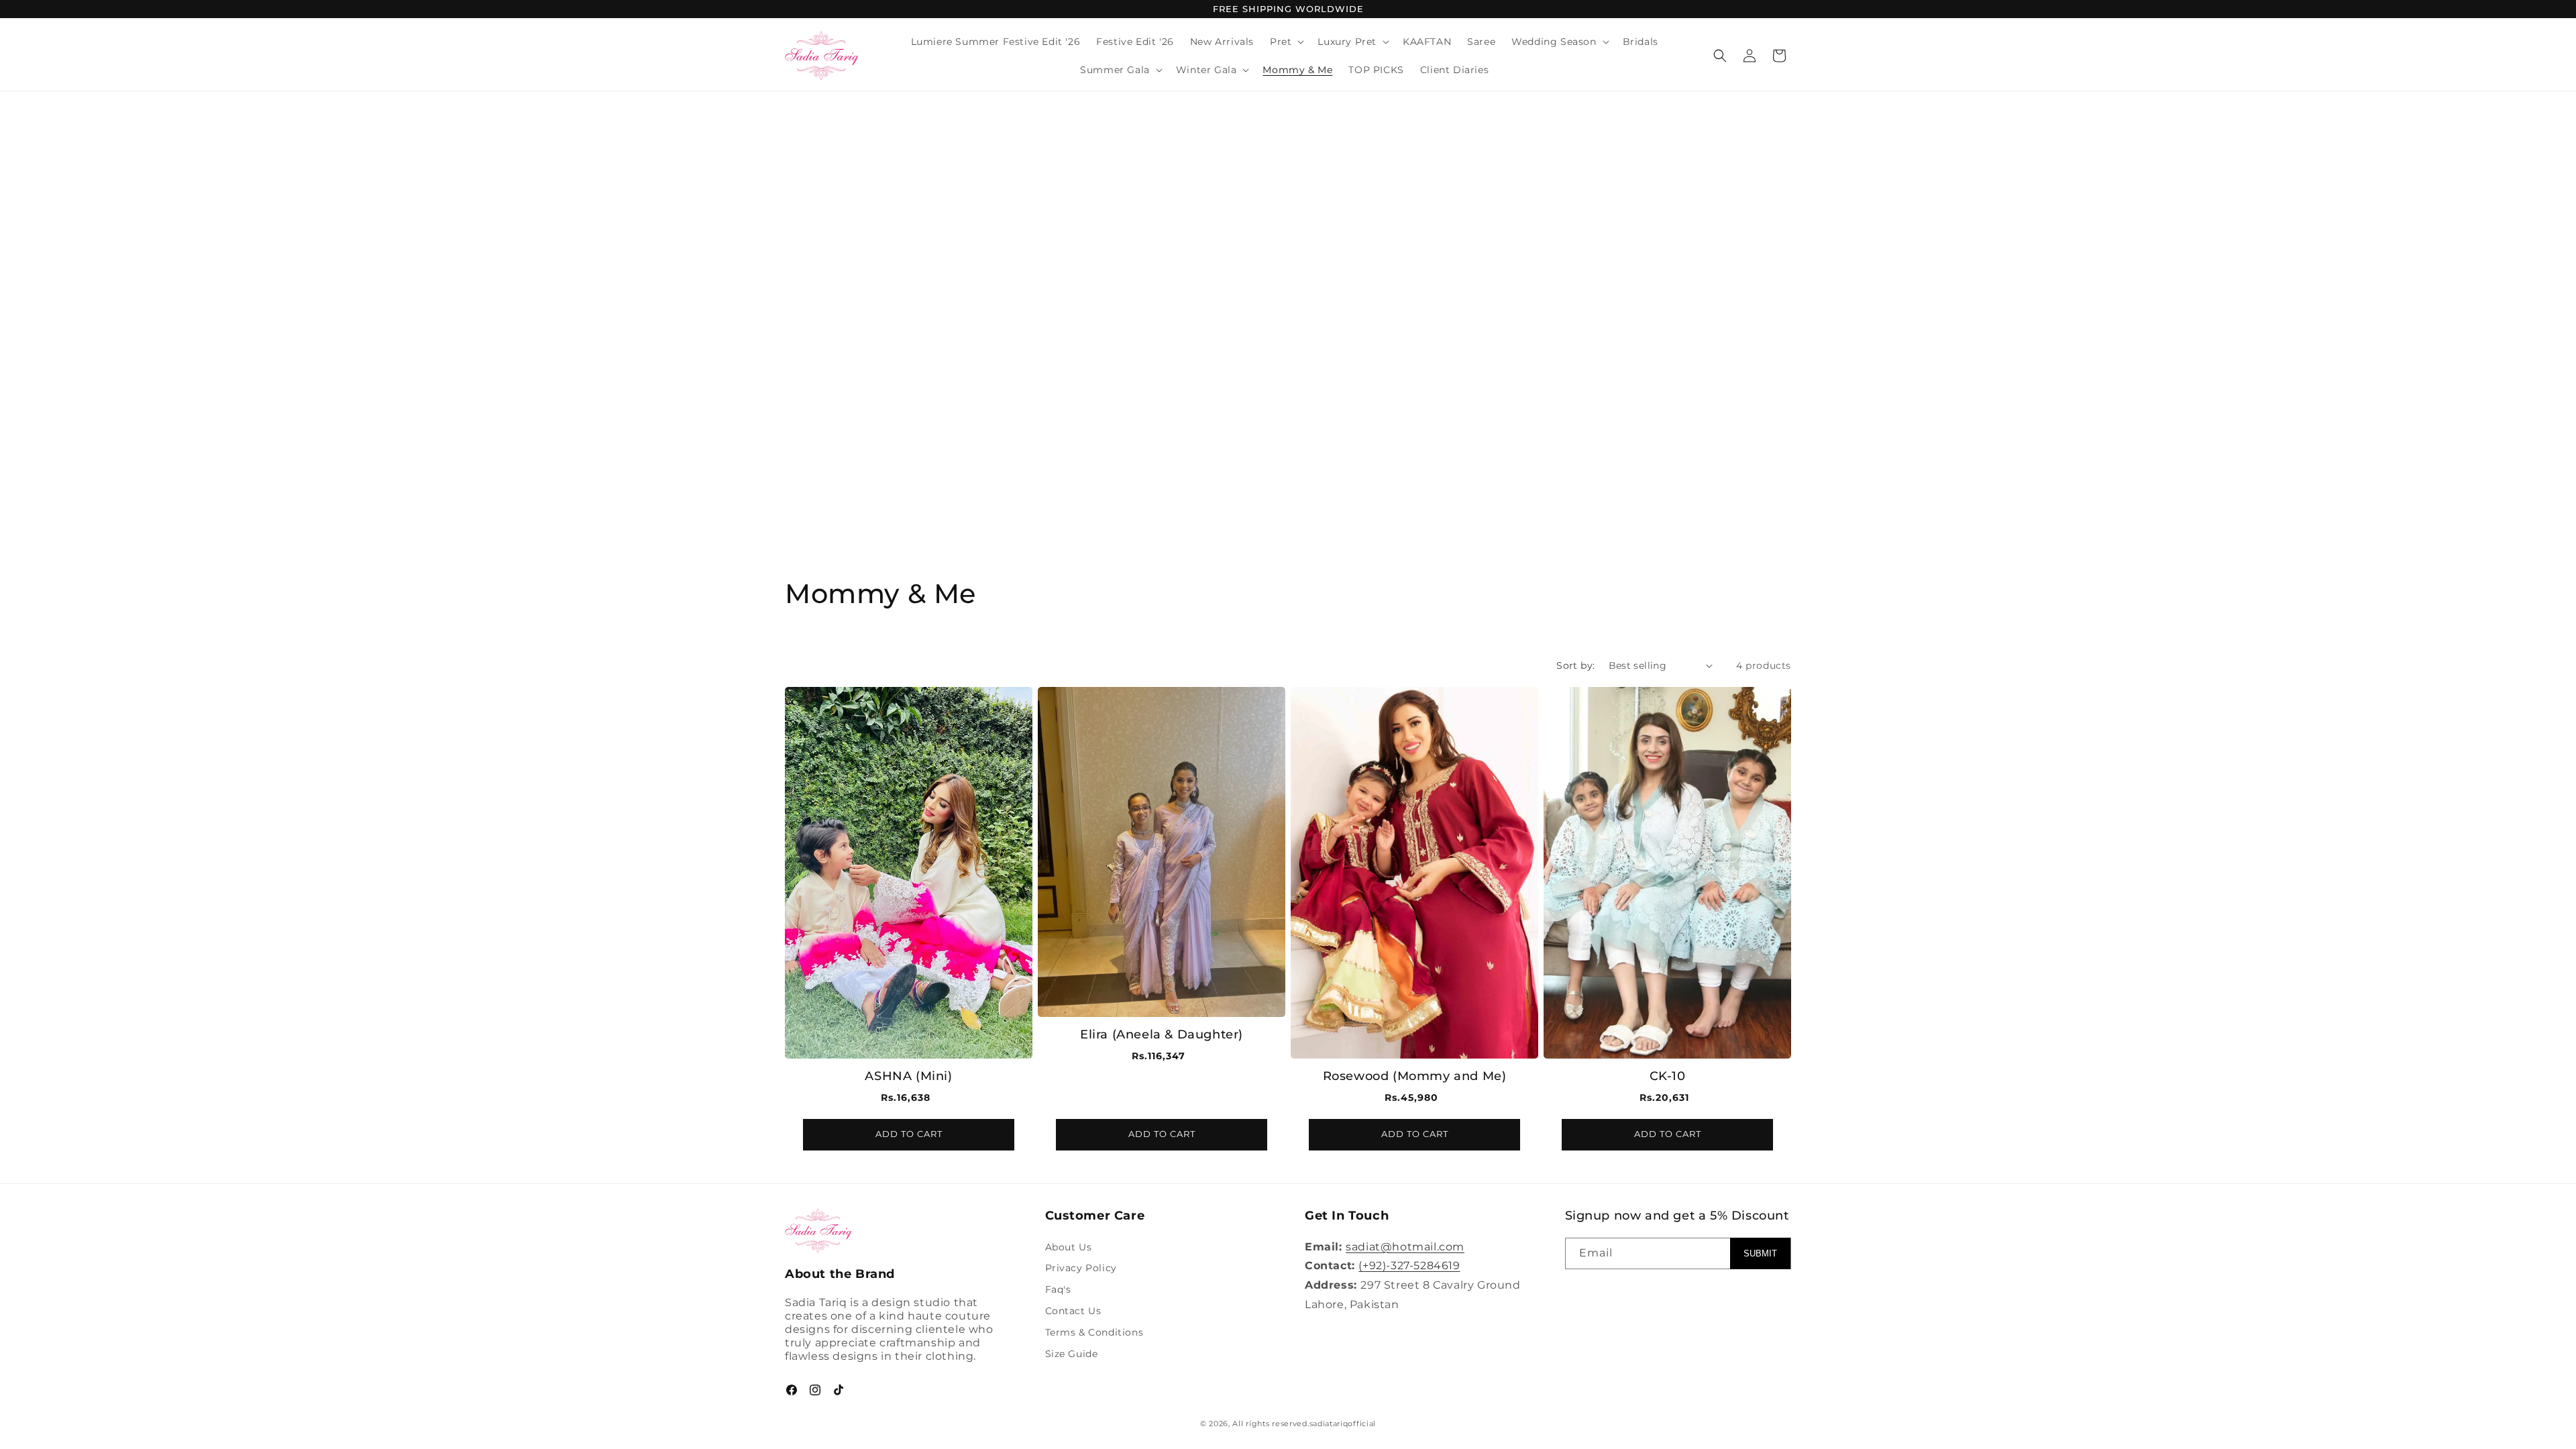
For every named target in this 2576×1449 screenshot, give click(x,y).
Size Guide (1072, 1354)
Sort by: (1575, 665)
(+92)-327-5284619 (1409, 1266)
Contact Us (1073, 1311)
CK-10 (1668, 1075)
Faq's (1058, 1289)
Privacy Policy (1081, 1268)
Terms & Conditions (1094, 1332)
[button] (1286, 42)
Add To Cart (909, 1134)
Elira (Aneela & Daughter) (1162, 1034)
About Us (1069, 1247)
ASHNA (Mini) (908, 1075)
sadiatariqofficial (1343, 1424)
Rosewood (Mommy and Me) (1415, 1075)
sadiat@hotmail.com (1405, 1247)
